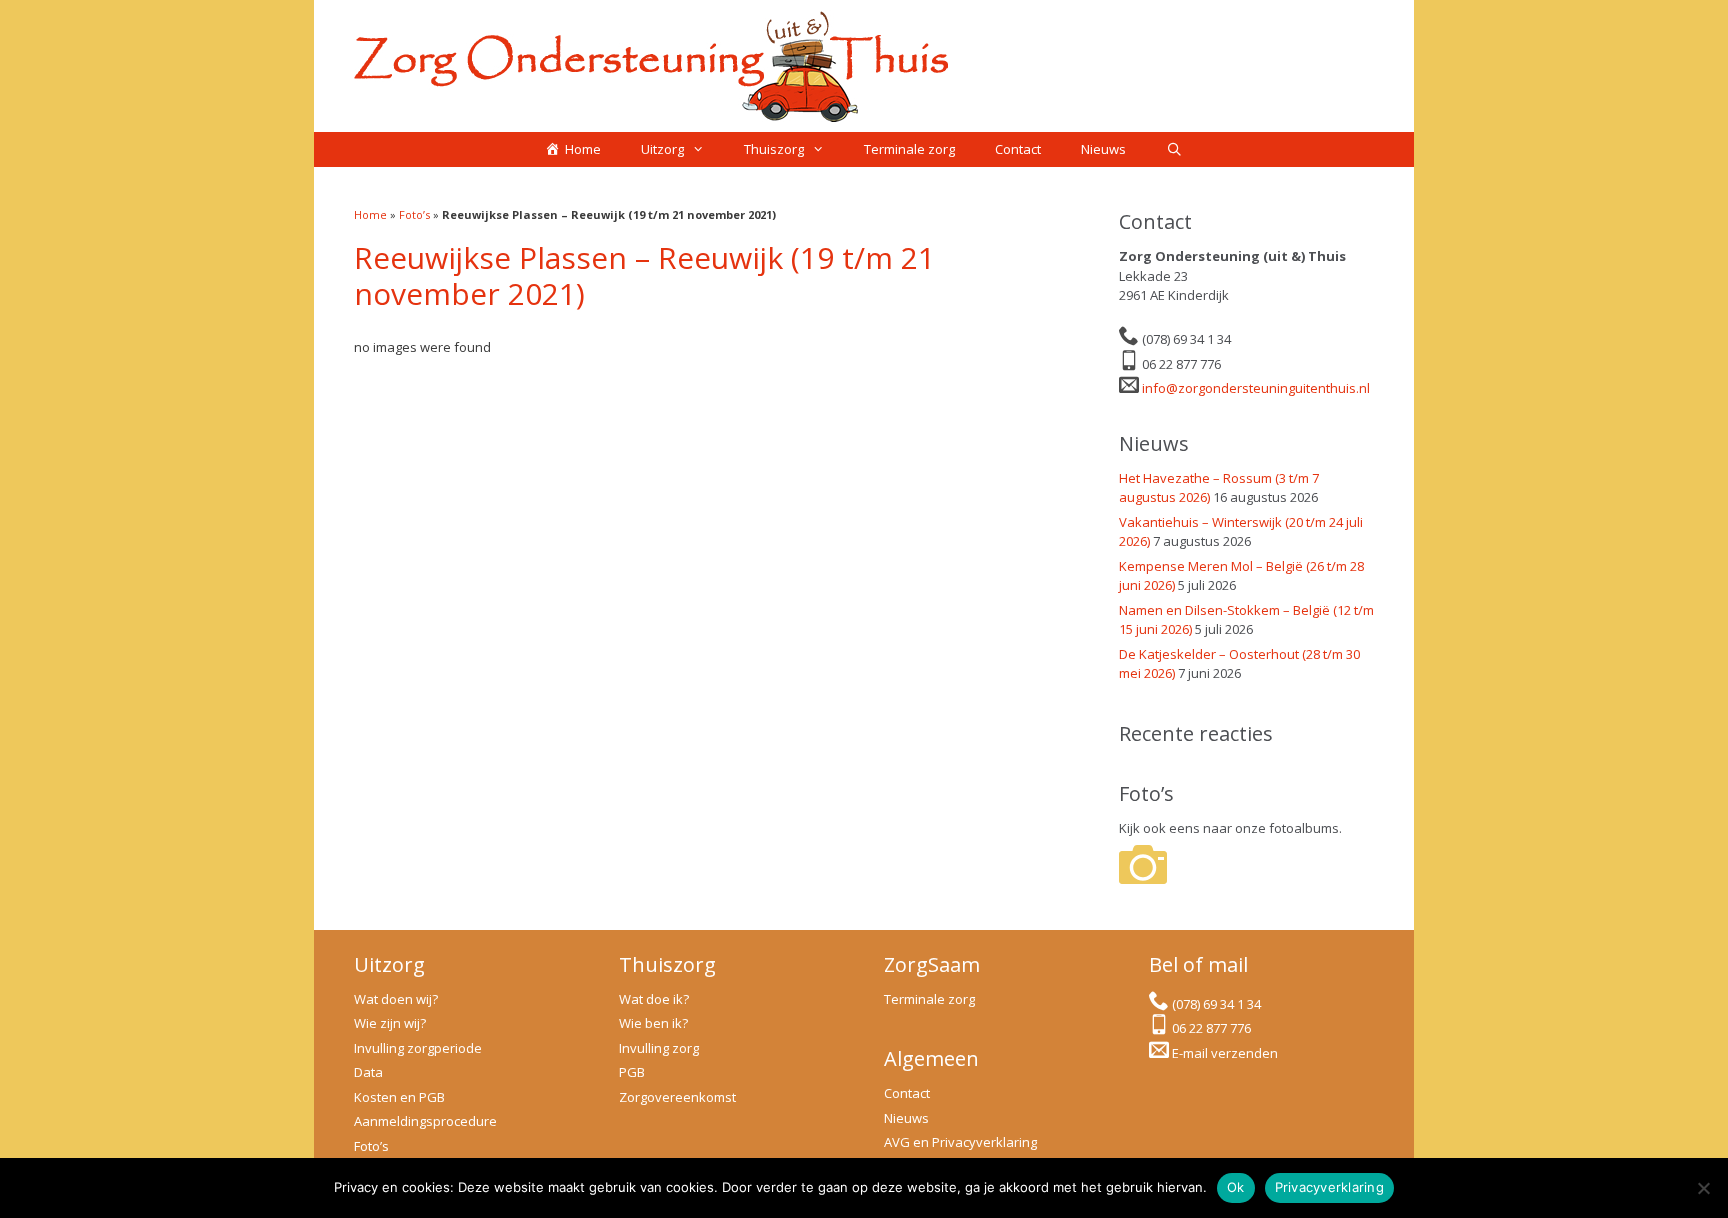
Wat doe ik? (654, 999)
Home (370, 214)
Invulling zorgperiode (418, 1048)
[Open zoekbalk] (1174, 149)
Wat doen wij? (396, 999)
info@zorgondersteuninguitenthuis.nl (1256, 388)
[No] (1703, 1188)
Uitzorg (662, 149)
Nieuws (1103, 149)
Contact (1018, 149)
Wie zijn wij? (390, 1023)
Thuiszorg (774, 149)
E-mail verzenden (1225, 1053)
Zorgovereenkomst (677, 1097)
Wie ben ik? (653, 1023)
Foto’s (414, 214)
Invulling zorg (659, 1048)
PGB (632, 1072)
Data (368, 1072)
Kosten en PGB (399, 1097)
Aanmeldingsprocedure (425, 1121)
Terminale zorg (909, 149)
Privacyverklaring (1329, 1187)
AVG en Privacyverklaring (960, 1142)
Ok (1236, 1187)
